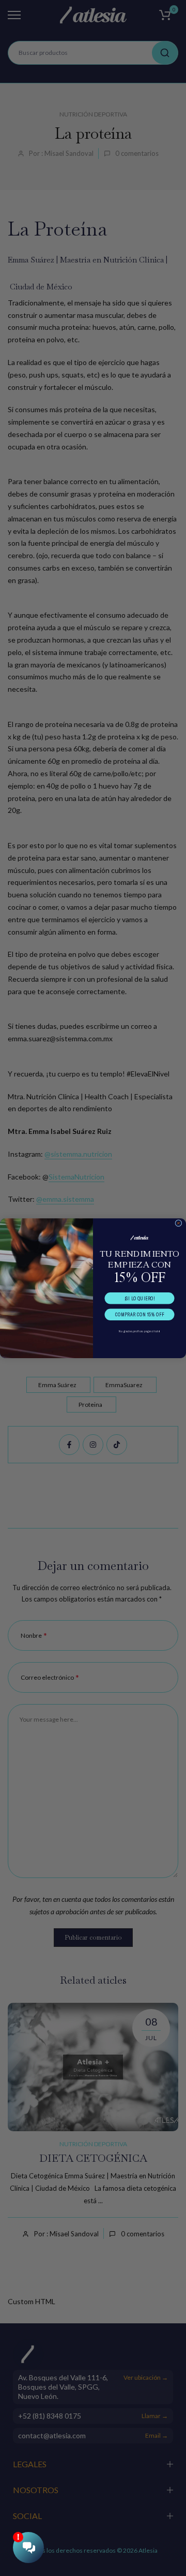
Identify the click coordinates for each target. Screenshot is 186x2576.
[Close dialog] (179, 1223)
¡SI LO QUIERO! (140, 1298)
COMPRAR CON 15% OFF (140, 1314)
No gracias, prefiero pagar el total (139, 1331)
